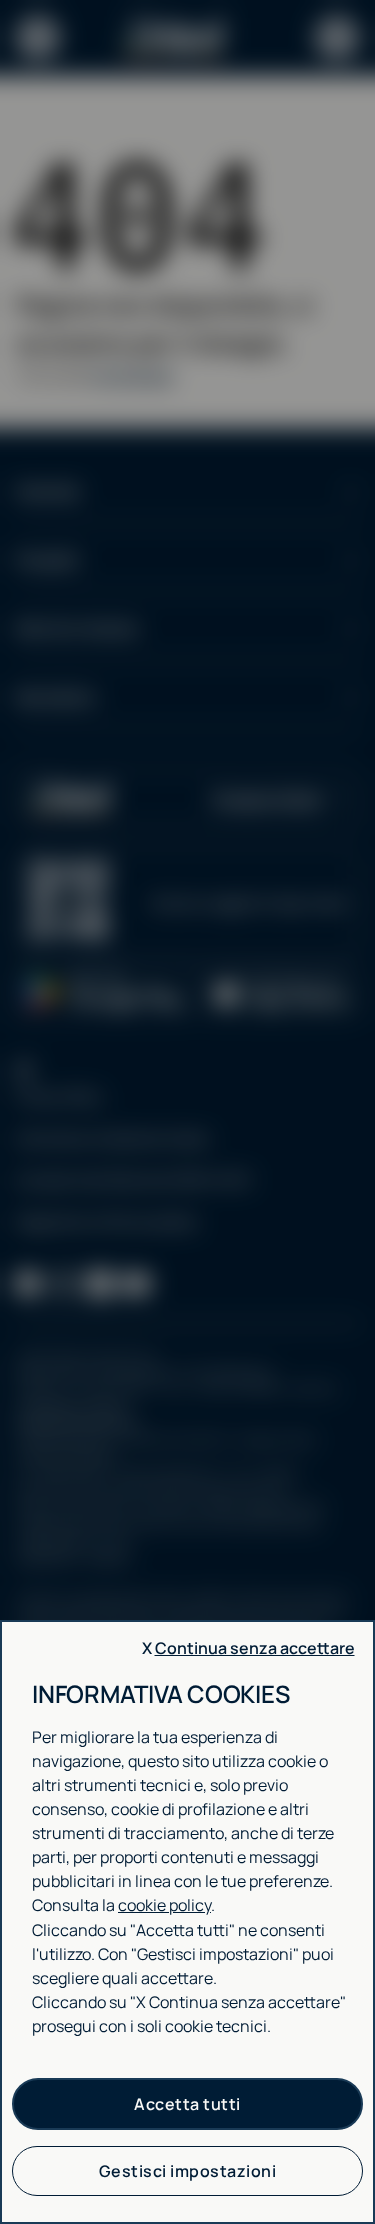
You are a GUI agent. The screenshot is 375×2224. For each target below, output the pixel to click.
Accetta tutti (187, 2104)
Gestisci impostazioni (188, 2171)
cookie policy (164, 1905)
